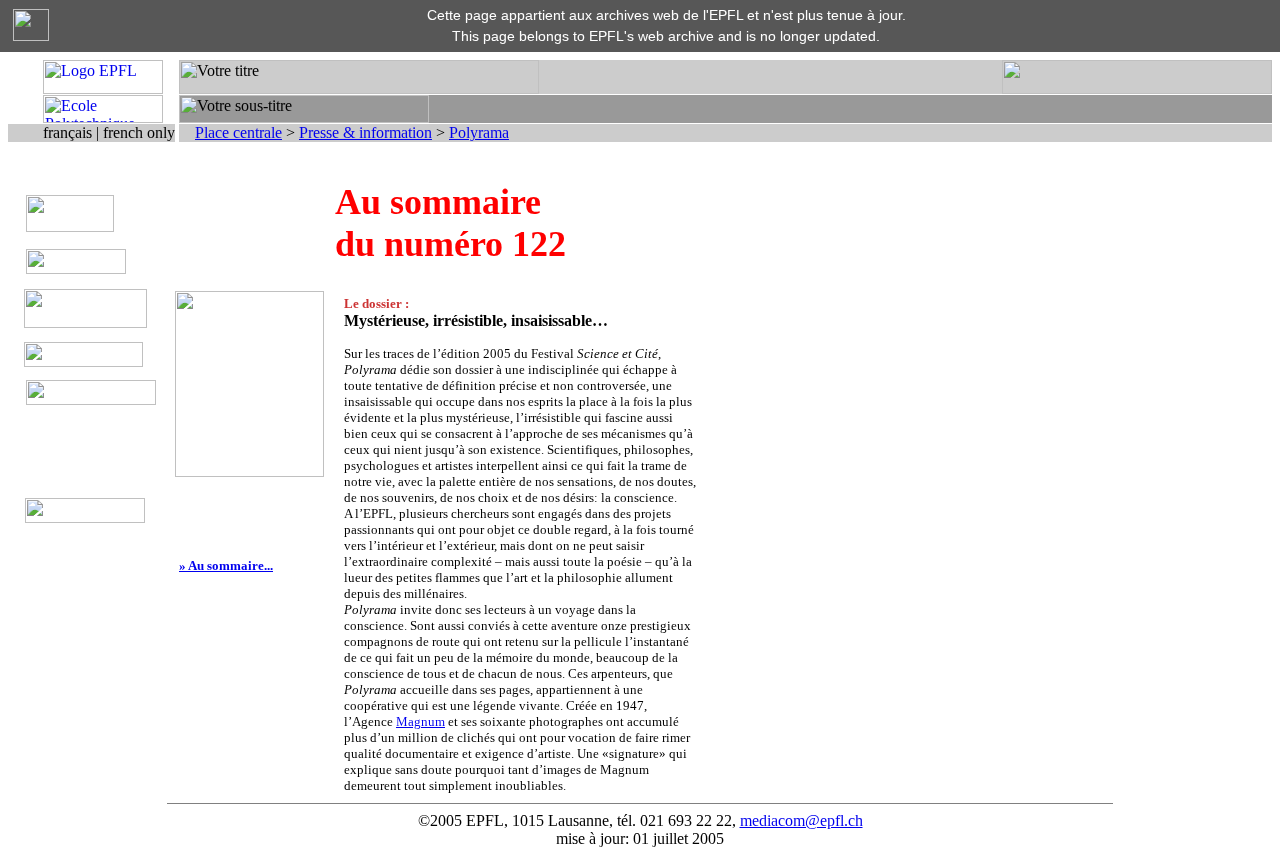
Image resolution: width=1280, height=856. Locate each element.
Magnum (420, 721)
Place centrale (238, 132)
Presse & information (365, 132)
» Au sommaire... (226, 565)
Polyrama (479, 132)
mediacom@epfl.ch (801, 820)
